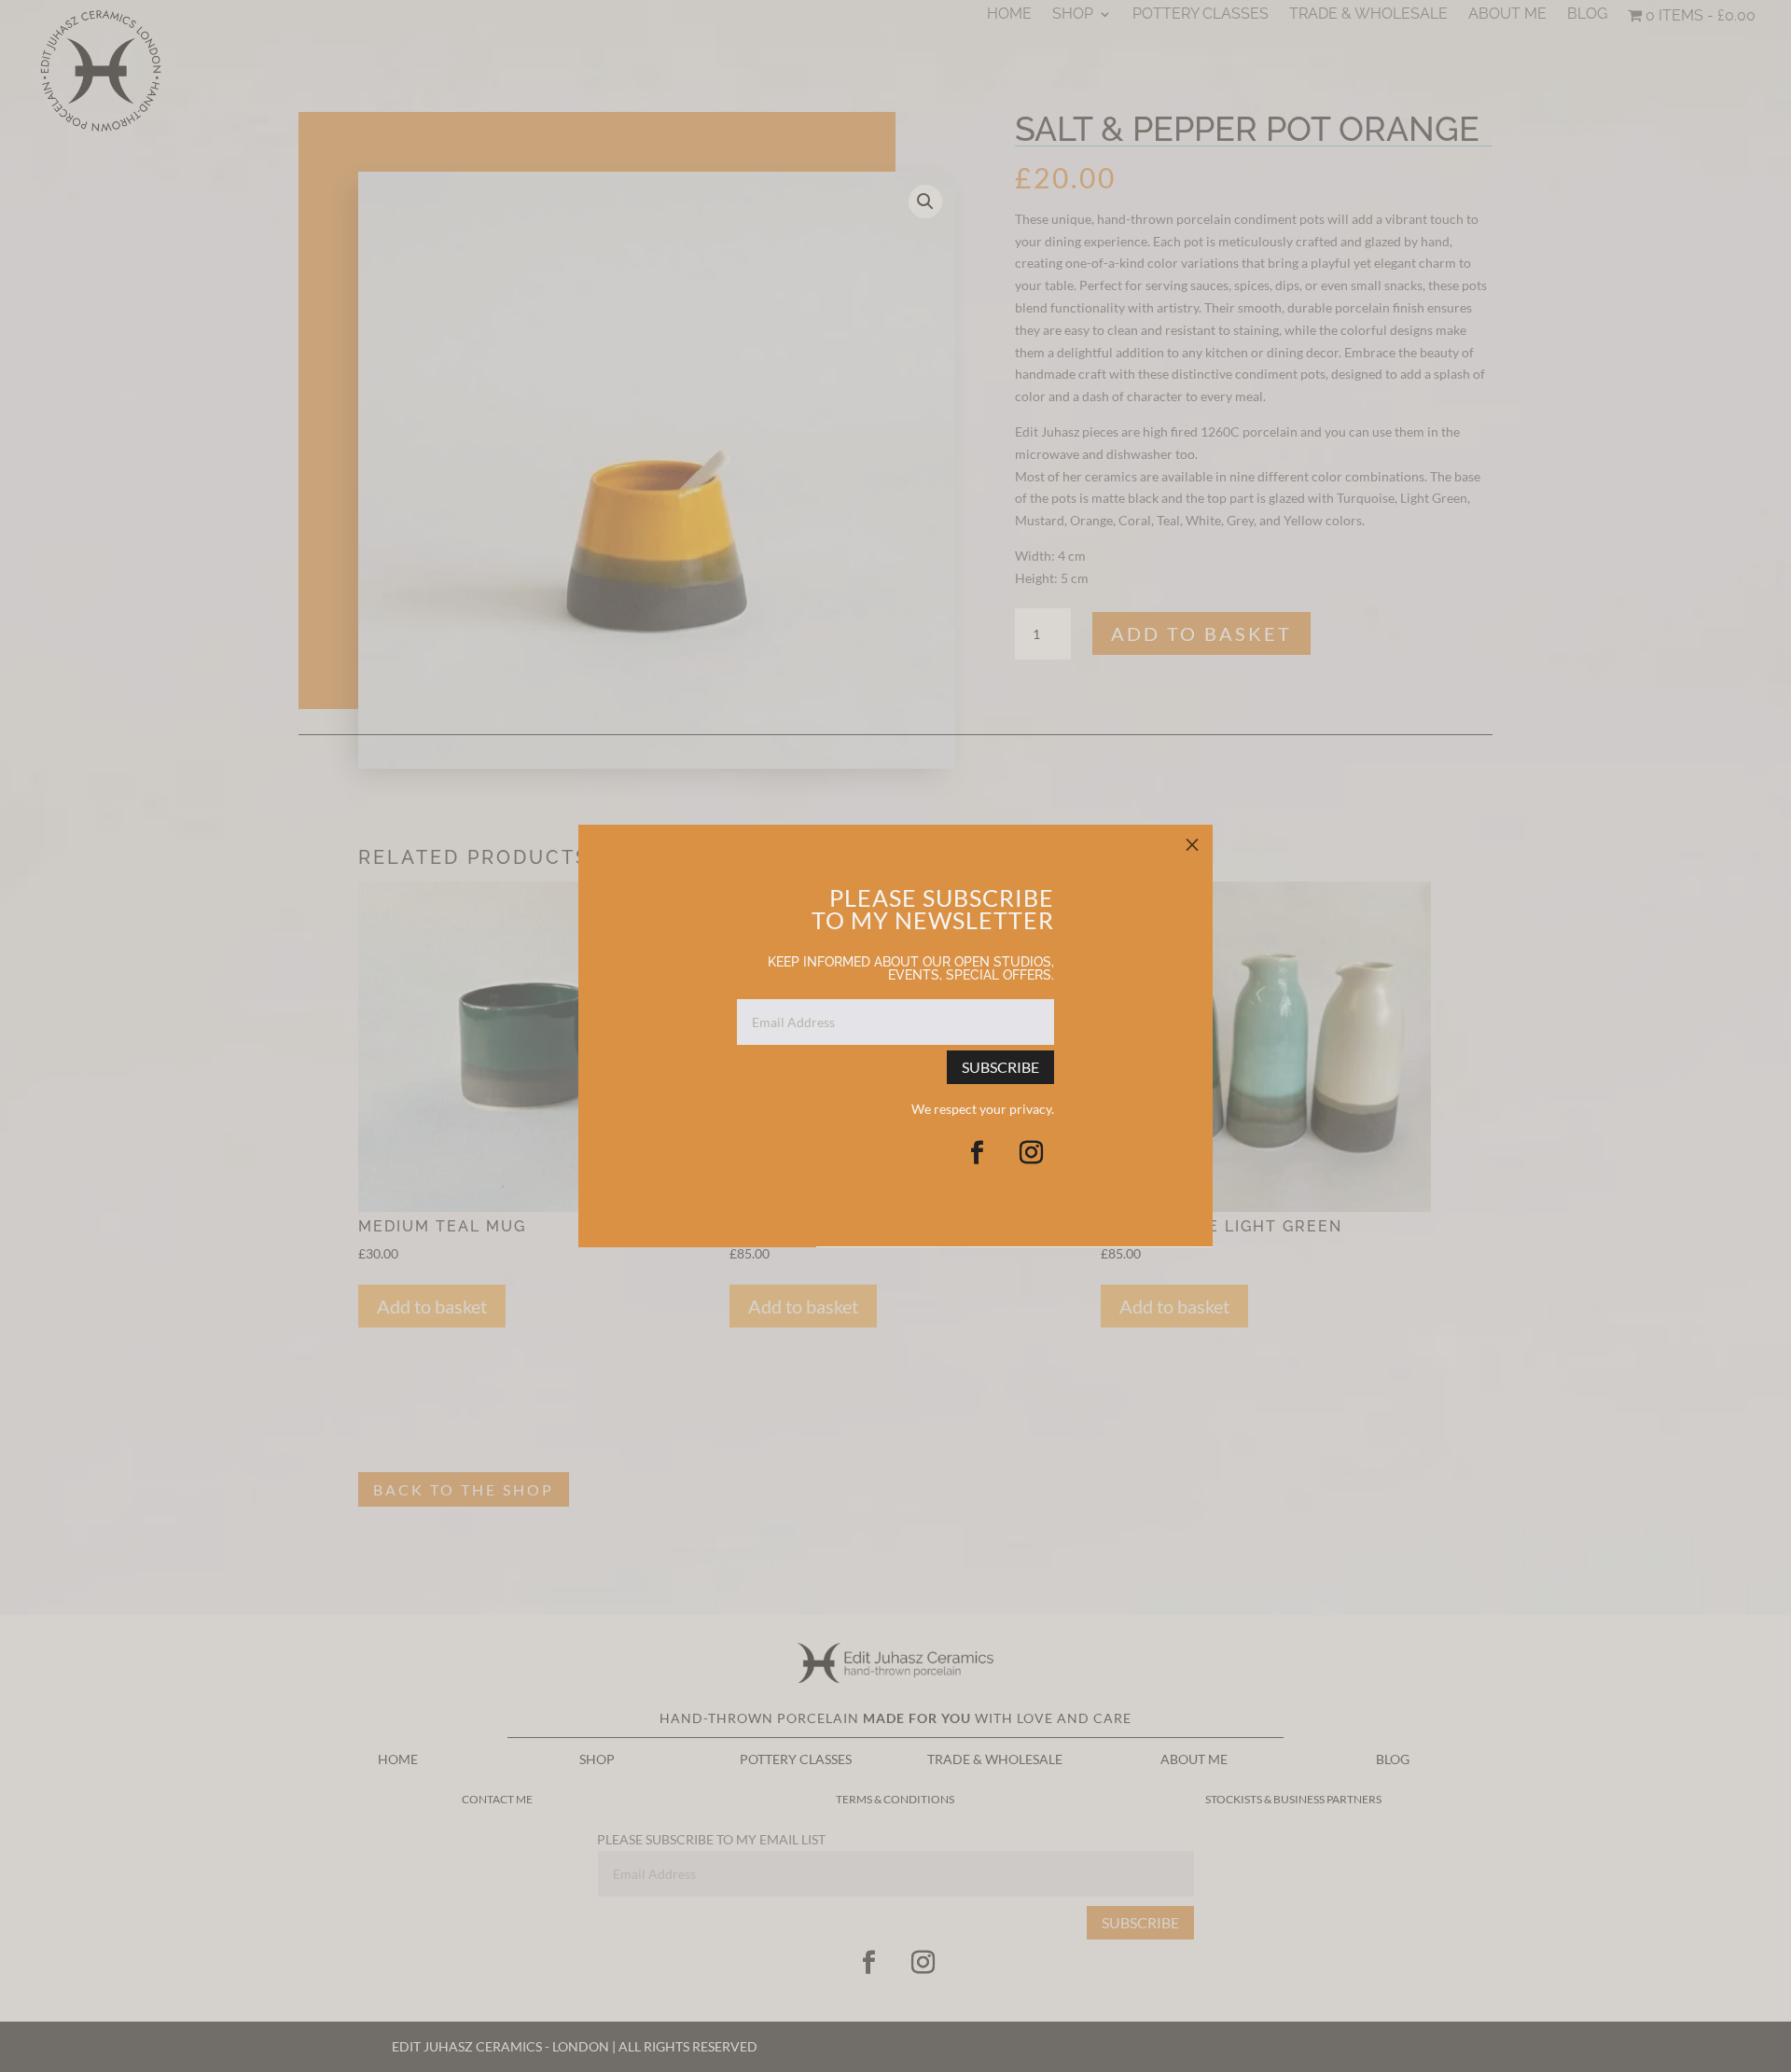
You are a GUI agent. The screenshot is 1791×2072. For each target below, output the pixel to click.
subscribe (1000, 1068)
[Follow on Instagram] (1031, 1153)
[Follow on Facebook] (977, 1153)
